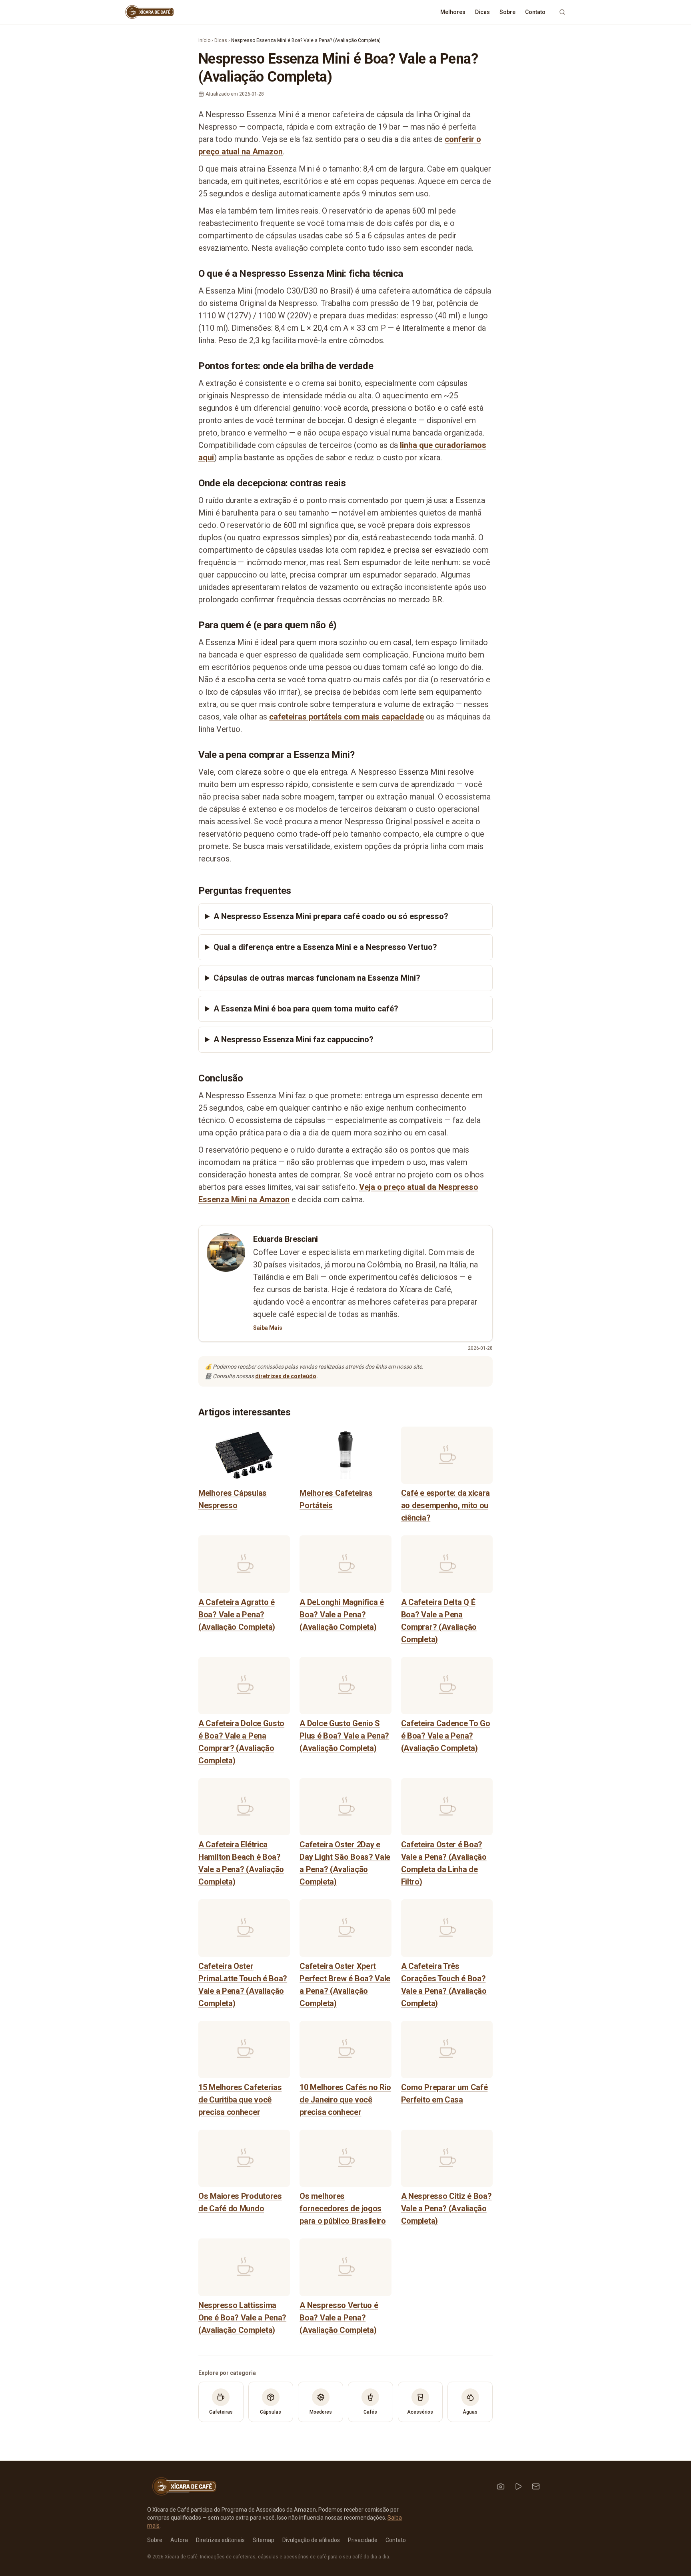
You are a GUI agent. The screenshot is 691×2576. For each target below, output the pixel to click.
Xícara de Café (181, 2557)
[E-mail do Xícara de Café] (536, 2486)
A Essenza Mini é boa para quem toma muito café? (306, 1009)
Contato (535, 12)
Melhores (453, 12)
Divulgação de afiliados (311, 2540)
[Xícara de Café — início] (149, 12)
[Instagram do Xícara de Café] (501, 2486)
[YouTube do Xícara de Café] (518, 2486)
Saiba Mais (268, 1328)
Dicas (482, 12)
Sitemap (264, 2540)
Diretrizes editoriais (220, 2540)
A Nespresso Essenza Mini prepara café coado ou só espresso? (331, 916)
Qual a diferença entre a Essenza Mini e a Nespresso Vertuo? (325, 947)
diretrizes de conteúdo (286, 1376)
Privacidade (363, 2540)
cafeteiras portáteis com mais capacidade (346, 717)
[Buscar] (562, 12)
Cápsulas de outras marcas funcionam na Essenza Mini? (317, 978)
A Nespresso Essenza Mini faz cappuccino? (294, 1039)
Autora (179, 2540)
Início (204, 40)
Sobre (507, 12)
